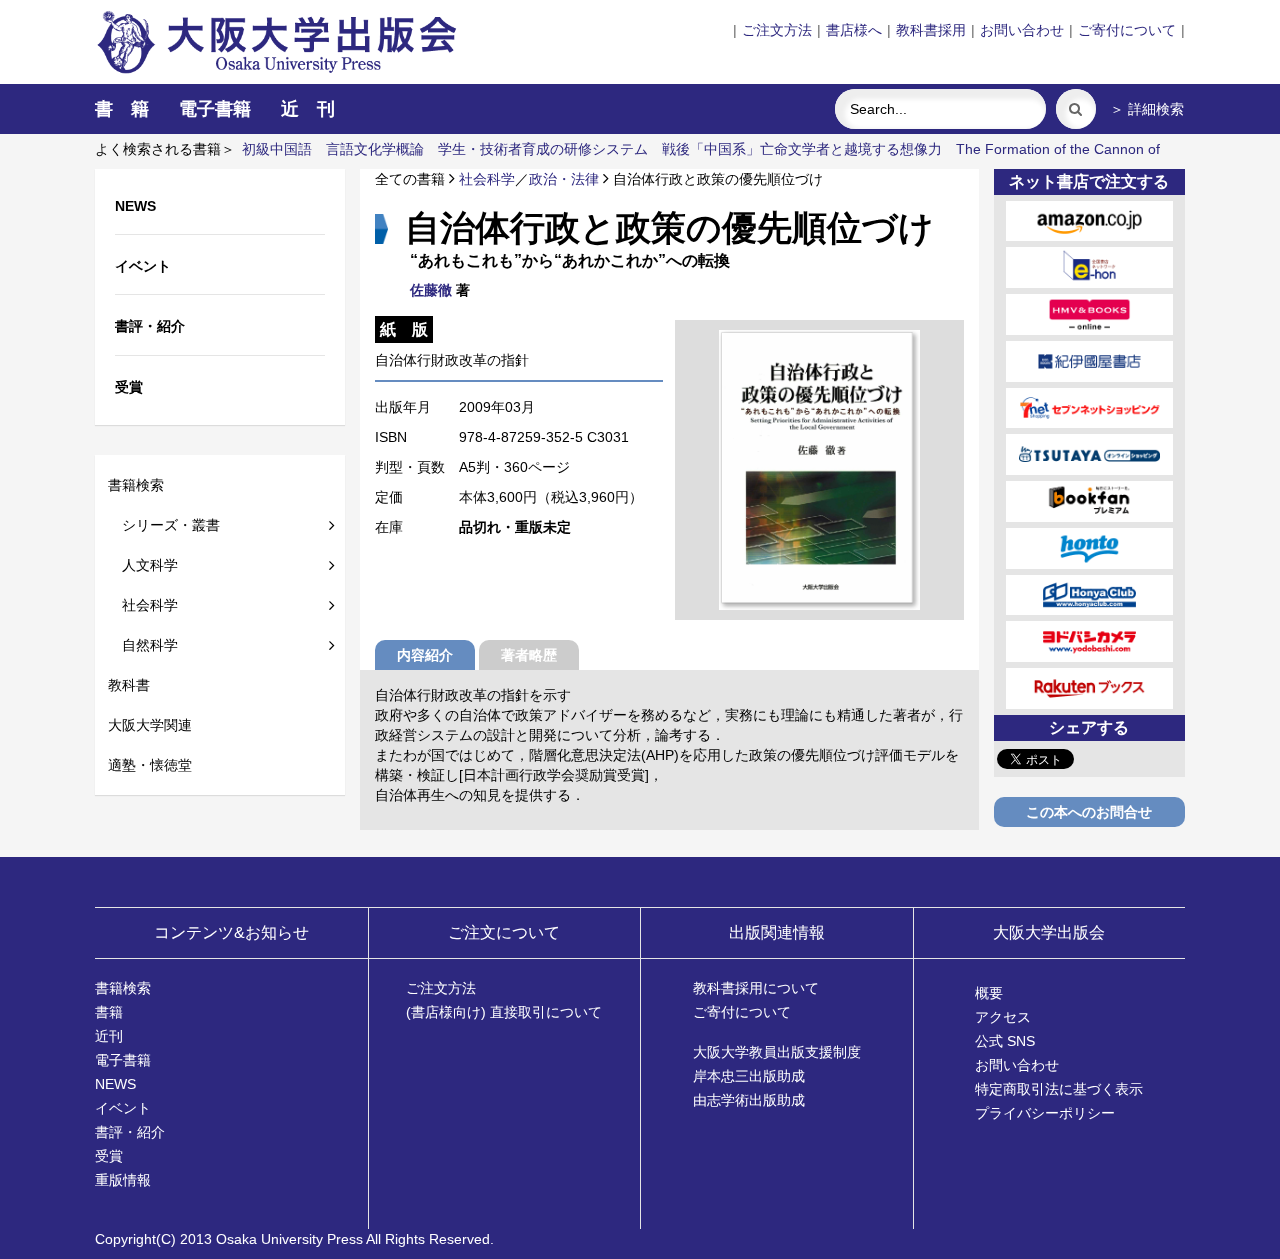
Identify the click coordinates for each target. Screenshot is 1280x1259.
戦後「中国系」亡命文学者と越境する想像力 (802, 149)
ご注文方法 (777, 30)
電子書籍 (215, 109)
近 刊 (308, 109)
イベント (123, 1108)
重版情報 (123, 1180)
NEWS (115, 1084)
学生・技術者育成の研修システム (543, 149)
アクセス (1003, 1017)
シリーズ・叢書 (164, 525)
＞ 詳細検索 (1147, 109)
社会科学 (143, 605)
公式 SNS (1005, 1041)
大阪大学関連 (150, 725)
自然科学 (143, 645)
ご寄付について (1127, 30)
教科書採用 (931, 30)
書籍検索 (136, 485)
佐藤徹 (431, 290)
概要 (989, 993)
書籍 (109, 1012)
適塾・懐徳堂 (150, 765)
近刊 (109, 1036)
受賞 (109, 1156)
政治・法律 (564, 179)
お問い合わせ (1022, 30)
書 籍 (122, 109)
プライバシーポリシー (1045, 1113)
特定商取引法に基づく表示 (1059, 1089)
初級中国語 (277, 149)
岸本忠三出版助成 (749, 1076)
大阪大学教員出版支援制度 (777, 1052)
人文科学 (143, 565)
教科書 (129, 685)
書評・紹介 (130, 1132)
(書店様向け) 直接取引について (504, 1012)
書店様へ (854, 30)
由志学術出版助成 (749, 1100)
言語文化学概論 (375, 149)
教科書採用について (756, 988)
